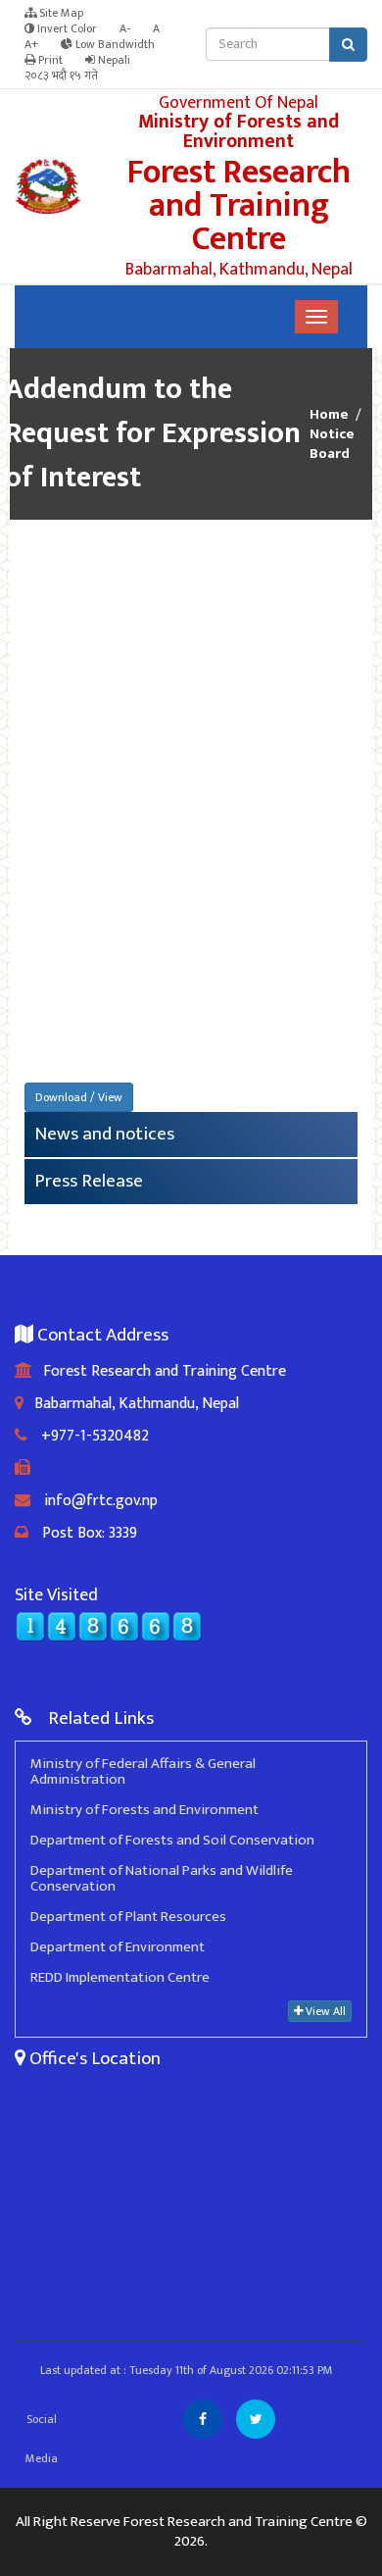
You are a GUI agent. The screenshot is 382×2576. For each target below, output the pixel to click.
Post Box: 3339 (83, 1533)
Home (329, 415)
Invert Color (66, 28)
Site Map (60, 13)
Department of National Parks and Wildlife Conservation (162, 1878)
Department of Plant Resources (128, 1917)
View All (324, 2011)
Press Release (89, 1181)
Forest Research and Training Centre (159, 1371)
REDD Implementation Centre (120, 1977)
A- (125, 28)
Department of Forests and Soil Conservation (172, 1840)
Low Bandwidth (114, 44)
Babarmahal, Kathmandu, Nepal (131, 1404)
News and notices (104, 1134)
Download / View (79, 1097)
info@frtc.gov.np (94, 1501)
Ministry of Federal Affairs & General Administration (143, 1771)
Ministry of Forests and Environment (144, 1810)
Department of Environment (118, 1947)
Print (49, 60)
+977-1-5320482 (88, 1436)
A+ (31, 44)
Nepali (113, 60)
